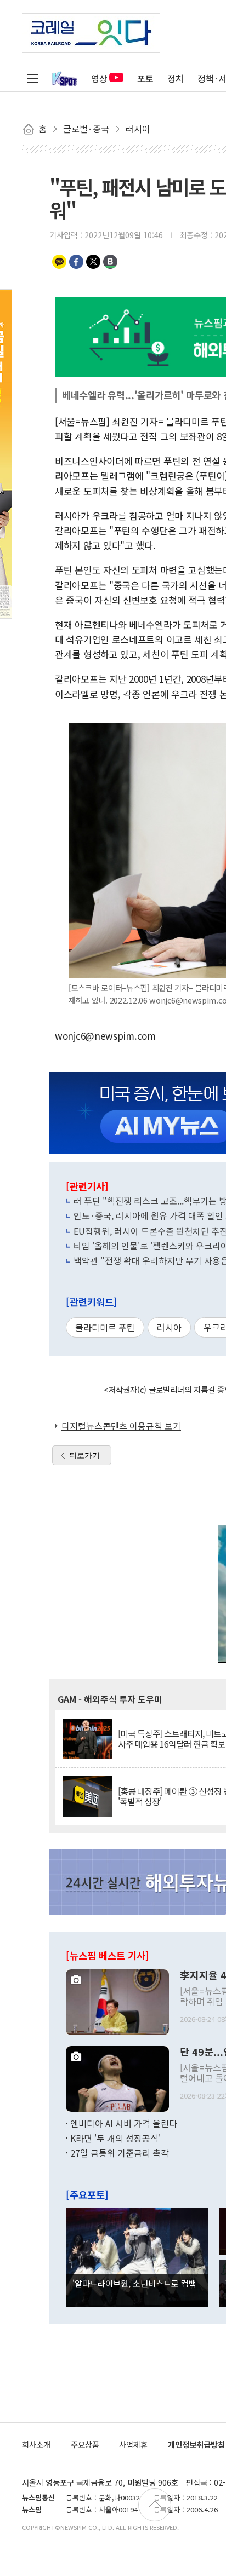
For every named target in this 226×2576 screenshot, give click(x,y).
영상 (99, 78)
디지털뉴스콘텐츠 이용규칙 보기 (121, 1426)
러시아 (169, 1327)
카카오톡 (59, 262)
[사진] (117, 2001)
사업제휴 (133, 2444)
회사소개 (36, 2444)
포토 (145, 78)
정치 (176, 78)
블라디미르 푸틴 (105, 1327)
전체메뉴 (33, 78)
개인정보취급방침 (196, 2444)
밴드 (110, 262)
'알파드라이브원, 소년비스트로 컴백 (134, 2283)
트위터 (93, 262)
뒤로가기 (84, 1455)
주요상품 (85, 2444)
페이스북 (76, 262)
